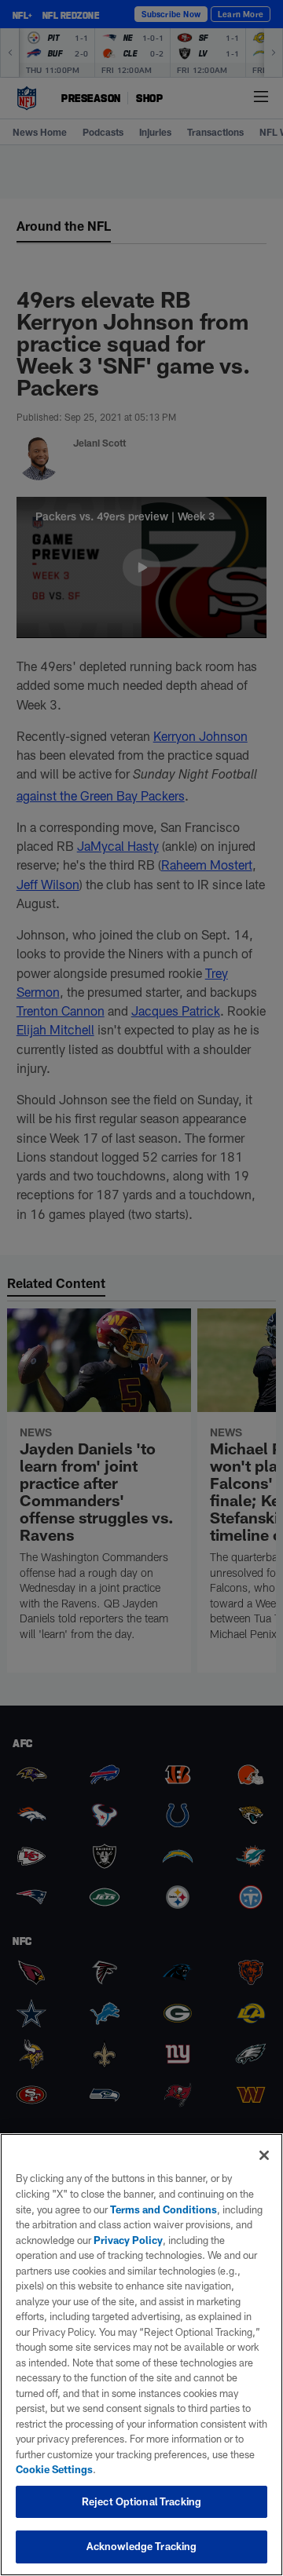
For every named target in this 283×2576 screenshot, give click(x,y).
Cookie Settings (54, 2469)
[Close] (264, 2155)
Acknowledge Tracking (142, 2546)
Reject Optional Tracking (141, 2501)
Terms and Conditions (164, 2209)
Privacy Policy (128, 2240)
